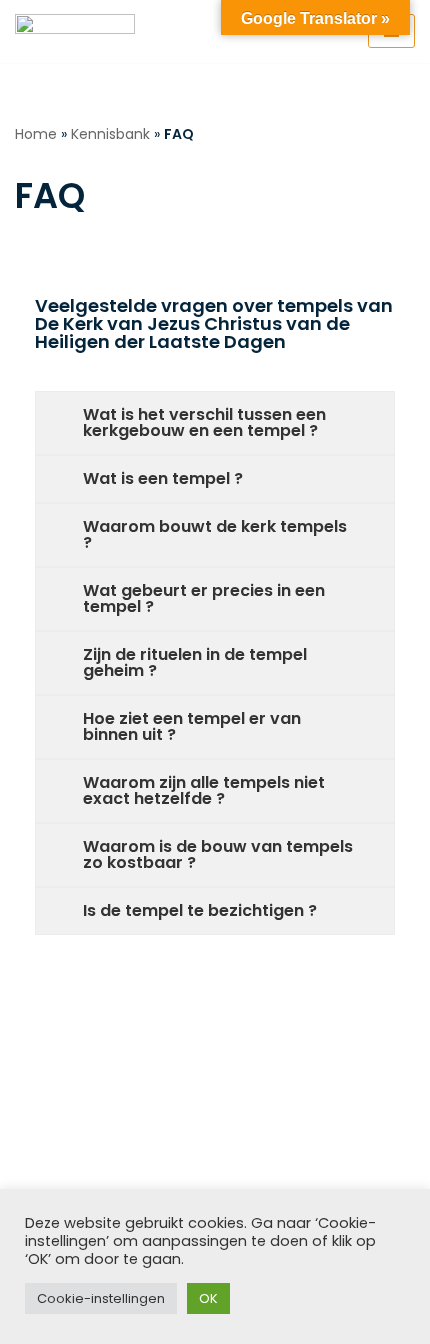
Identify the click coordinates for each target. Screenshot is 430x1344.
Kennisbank (110, 134)
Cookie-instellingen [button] (101, 1298)
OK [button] (208, 1298)
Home (36, 134)
